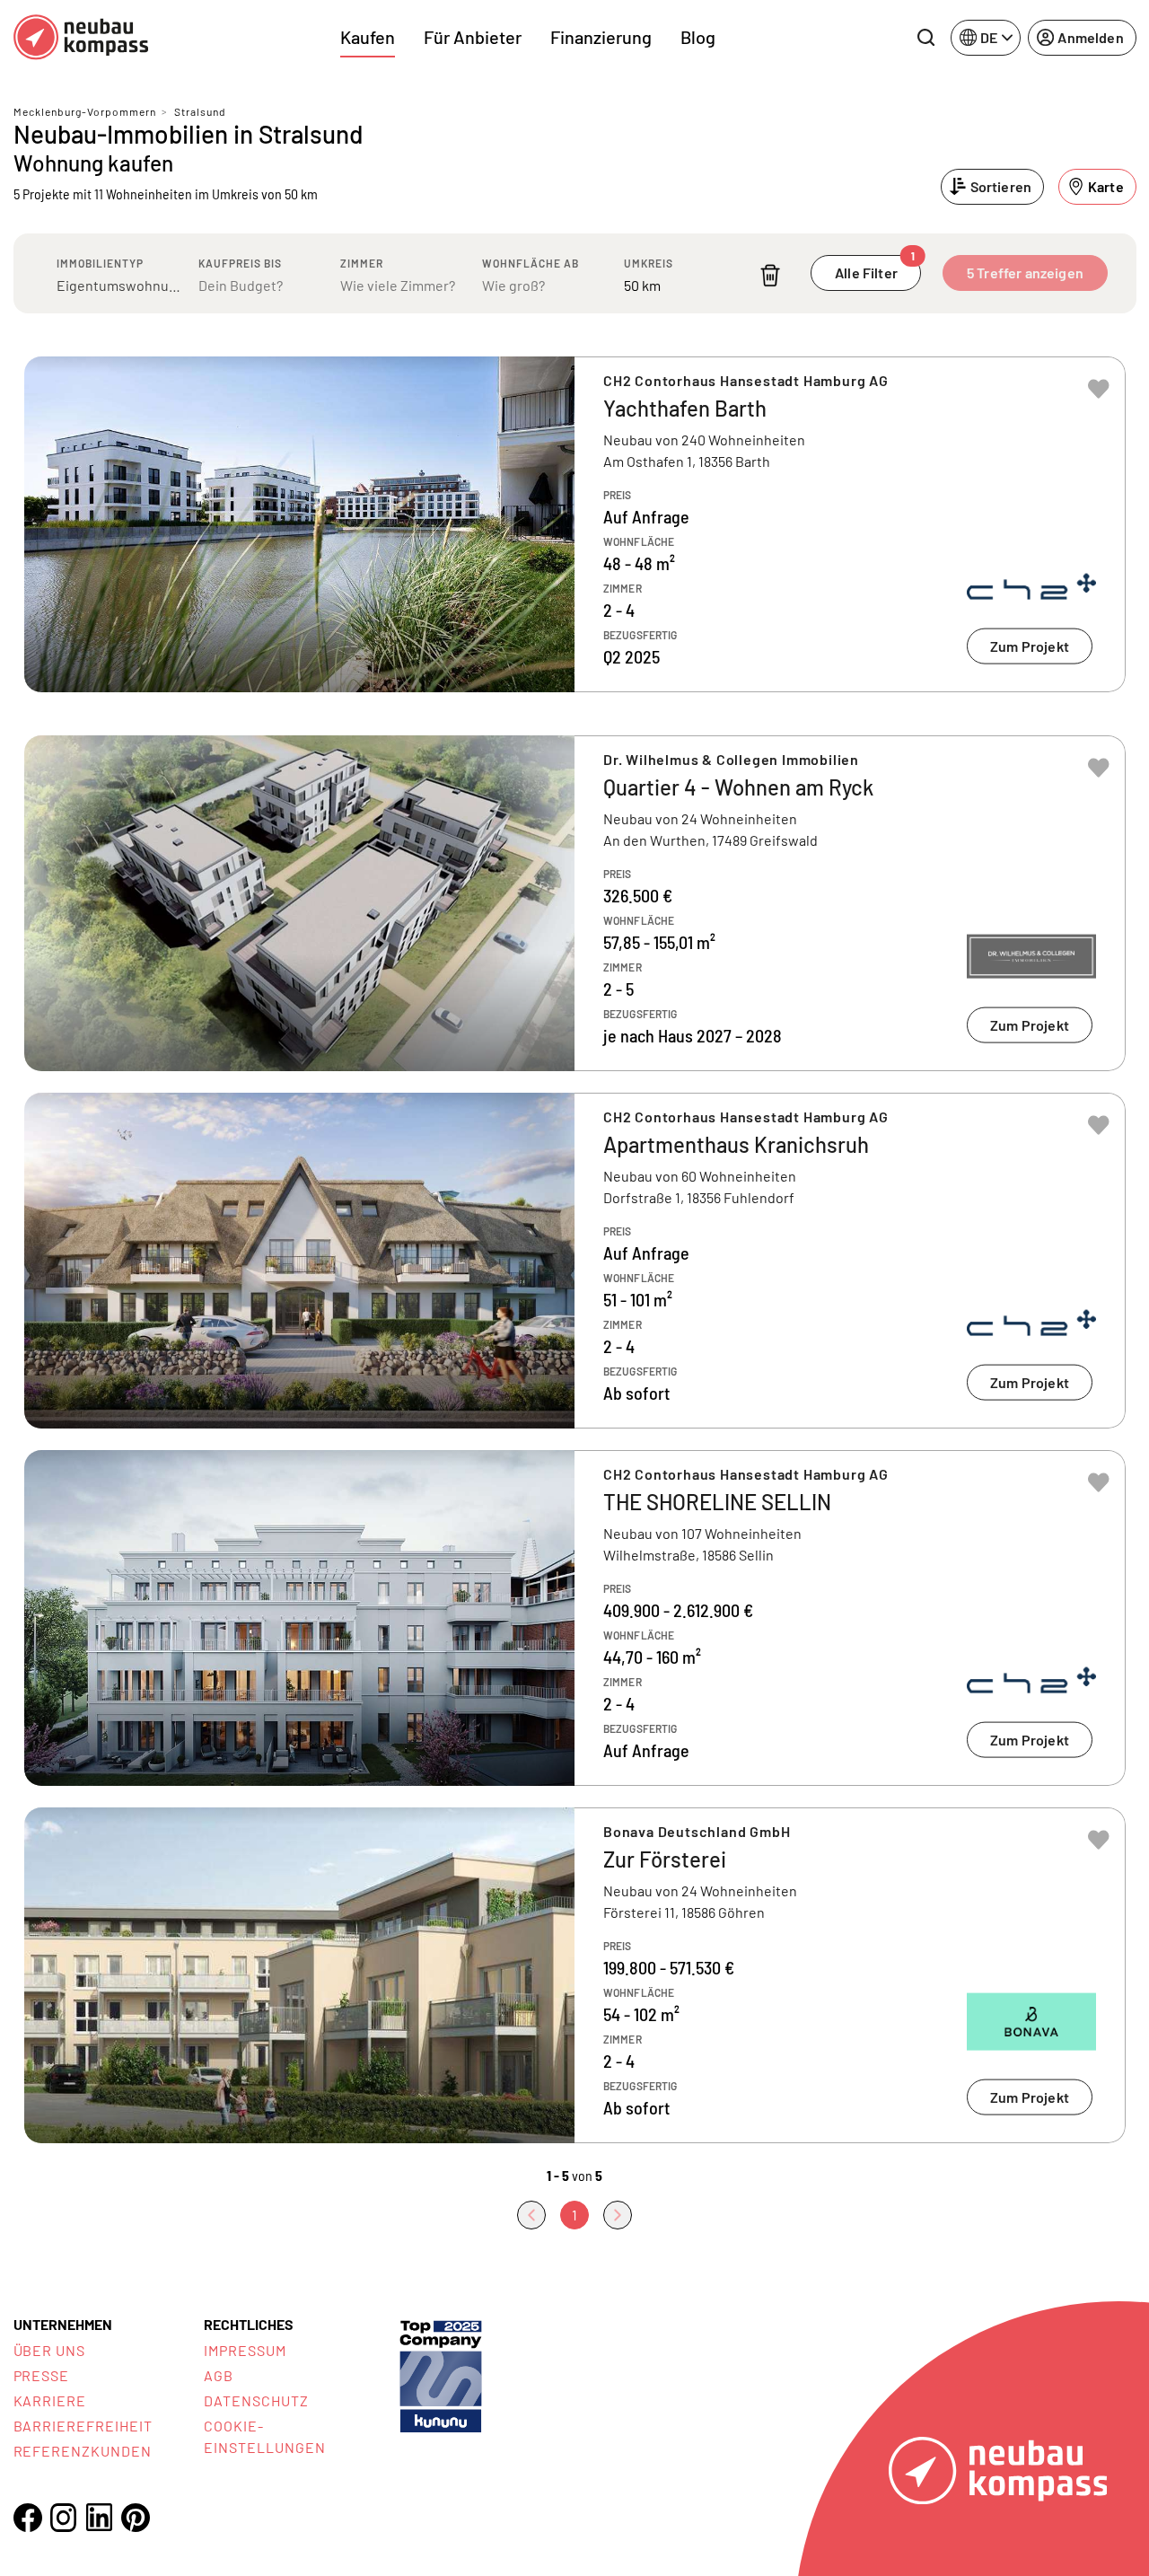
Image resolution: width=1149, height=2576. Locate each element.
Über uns (50, 2350)
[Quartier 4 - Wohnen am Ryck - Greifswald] (575, 903)
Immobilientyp (100, 263)
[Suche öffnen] (925, 38)
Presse (42, 2375)
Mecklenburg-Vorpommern (85, 111)
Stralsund (200, 111)
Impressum (245, 2350)
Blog (698, 37)
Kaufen (368, 37)
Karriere (50, 2400)
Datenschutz (256, 2400)
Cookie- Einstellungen (264, 2436)
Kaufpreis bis (240, 263)
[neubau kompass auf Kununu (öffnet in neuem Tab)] (441, 2374)
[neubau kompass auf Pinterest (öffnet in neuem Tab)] (136, 2518)
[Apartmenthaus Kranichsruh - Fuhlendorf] (575, 1261)
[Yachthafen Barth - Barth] (575, 524)
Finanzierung (601, 37)
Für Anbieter (473, 37)
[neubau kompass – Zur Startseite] (81, 37)
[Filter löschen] (770, 275)
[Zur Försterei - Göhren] (575, 1975)
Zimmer (362, 263)
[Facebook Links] (28, 2518)
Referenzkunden (83, 2451)
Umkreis (649, 263)
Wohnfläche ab (531, 263)
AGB (219, 2375)
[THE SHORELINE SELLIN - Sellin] (575, 1618)
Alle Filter (875, 268)
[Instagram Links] (64, 2518)
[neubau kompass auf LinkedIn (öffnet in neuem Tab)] (100, 2517)
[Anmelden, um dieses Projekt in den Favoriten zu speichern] (1099, 389)
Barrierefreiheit (83, 2426)
